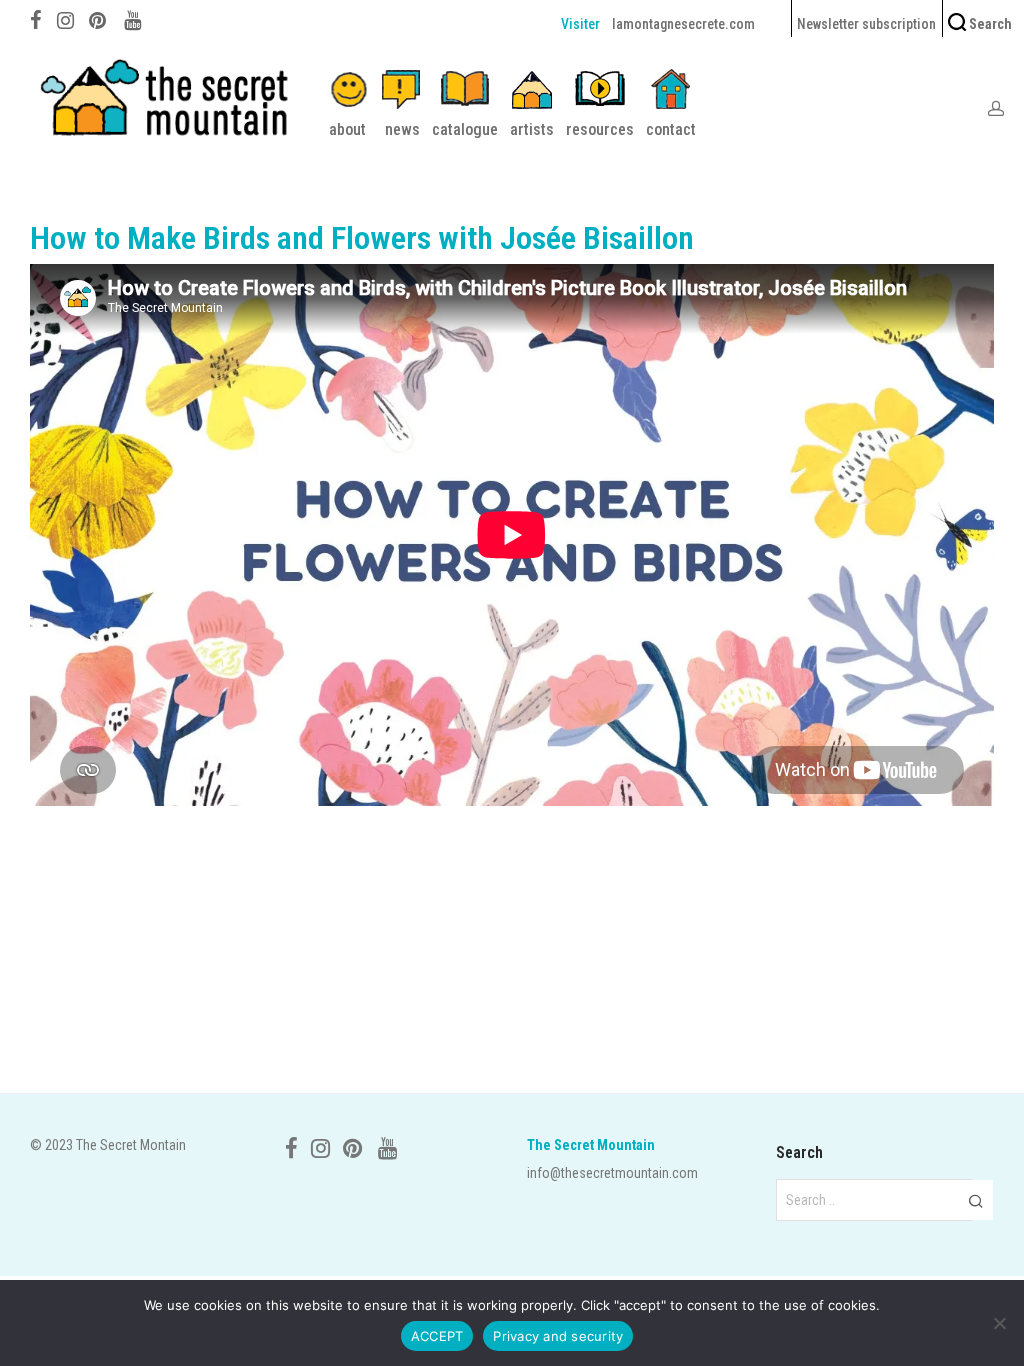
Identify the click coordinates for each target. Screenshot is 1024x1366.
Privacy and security (558, 1336)
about (347, 129)
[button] (975, 1200)
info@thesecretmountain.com (612, 1173)
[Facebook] (36, 18)
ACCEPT (437, 1336)
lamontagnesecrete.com (683, 24)
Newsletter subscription (866, 24)
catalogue (465, 129)
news (402, 129)
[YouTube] (134, 18)
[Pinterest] (99, 18)
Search (989, 24)
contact (671, 129)
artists (532, 129)
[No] (999, 1323)
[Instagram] (65, 18)
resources (600, 129)
